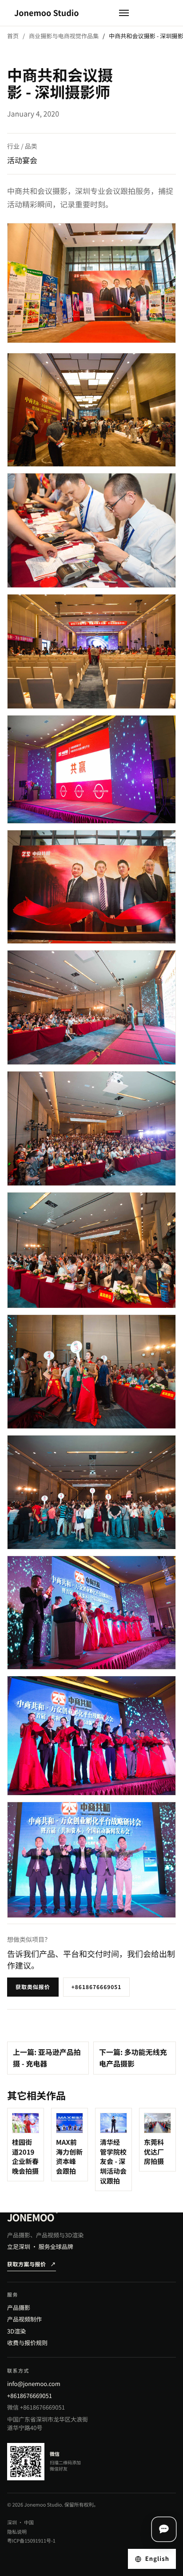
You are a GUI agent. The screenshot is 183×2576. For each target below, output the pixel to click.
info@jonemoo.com (34, 2384)
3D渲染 (16, 2331)
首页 (13, 36)
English (157, 2558)
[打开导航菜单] (124, 13)
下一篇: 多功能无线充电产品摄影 (133, 2058)
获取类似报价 (33, 1987)
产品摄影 (19, 2307)
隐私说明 (17, 2532)
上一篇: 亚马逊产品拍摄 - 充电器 (47, 2058)
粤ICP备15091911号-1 (31, 2541)
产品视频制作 (24, 2319)
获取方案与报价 (32, 2264)
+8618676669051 (97, 1987)
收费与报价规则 (27, 2343)
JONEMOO (32, 2217)
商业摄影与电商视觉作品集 (64, 36)
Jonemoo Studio (47, 13)
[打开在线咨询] (164, 2529)
